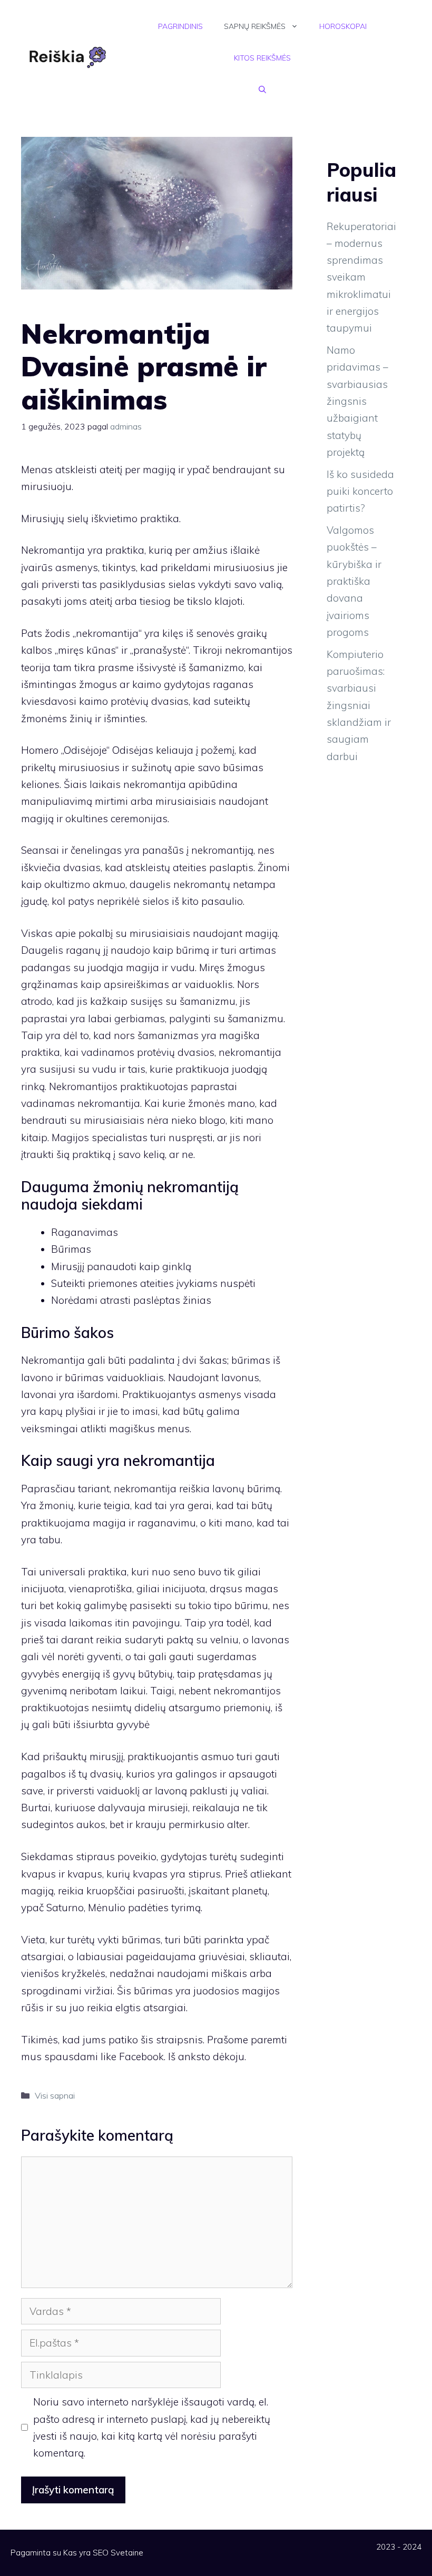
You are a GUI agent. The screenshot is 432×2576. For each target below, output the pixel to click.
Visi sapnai (55, 2095)
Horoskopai (343, 26)
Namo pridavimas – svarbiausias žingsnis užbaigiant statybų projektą (357, 401)
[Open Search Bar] (262, 89)
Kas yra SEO (86, 2553)
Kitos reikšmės (262, 58)
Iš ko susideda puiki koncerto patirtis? (360, 491)
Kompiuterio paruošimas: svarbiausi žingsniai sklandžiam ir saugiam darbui (359, 705)
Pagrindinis (180, 26)
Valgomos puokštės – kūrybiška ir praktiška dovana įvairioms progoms (354, 581)
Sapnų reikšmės (255, 26)
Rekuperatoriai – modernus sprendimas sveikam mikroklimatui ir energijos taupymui (361, 277)
